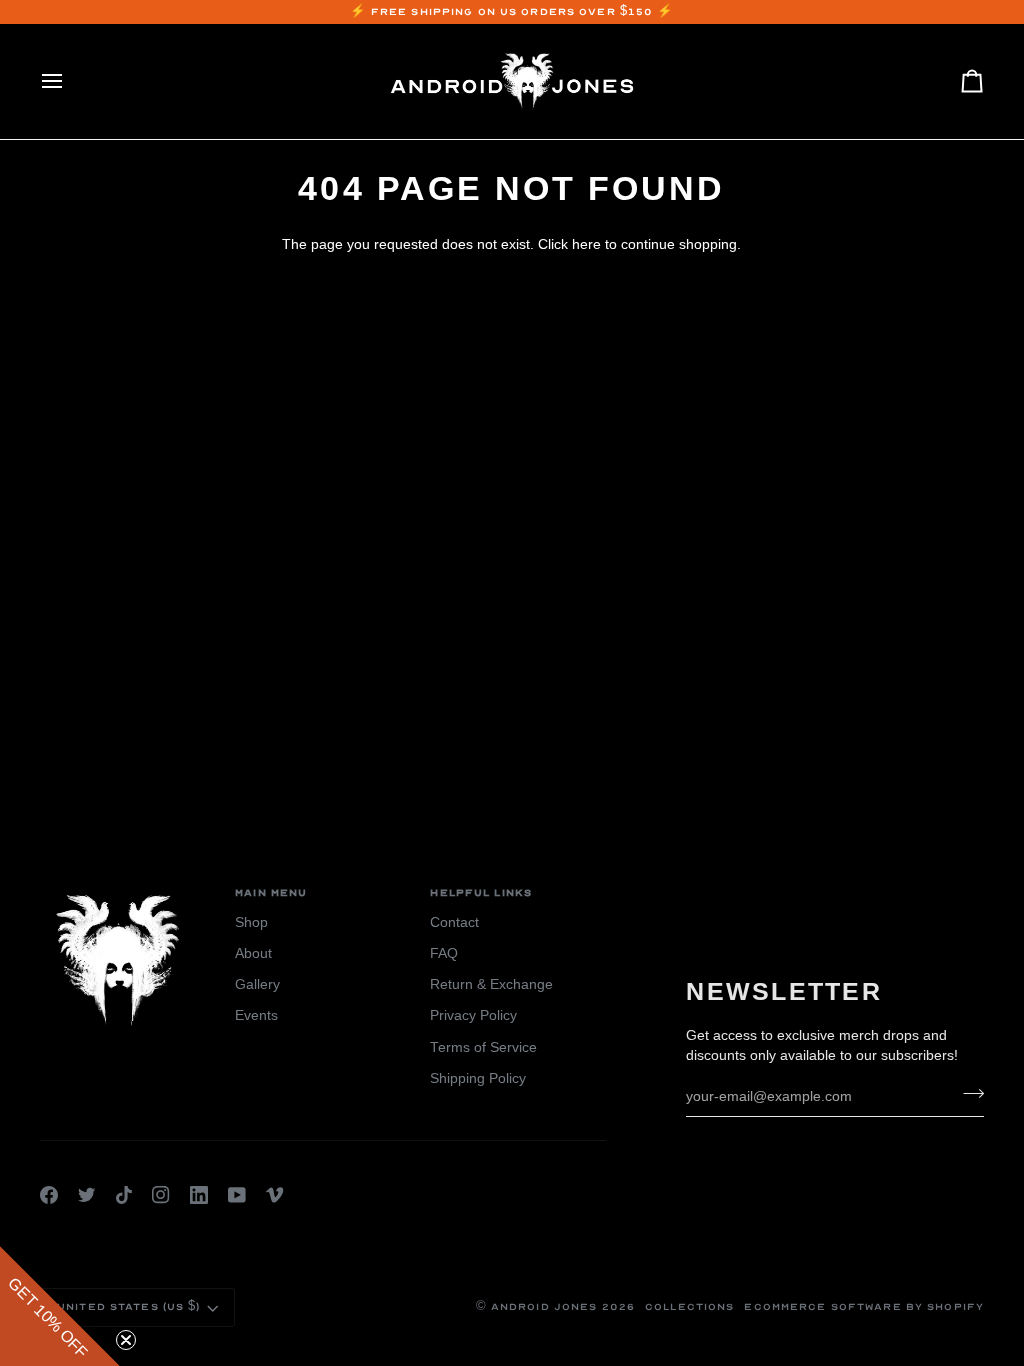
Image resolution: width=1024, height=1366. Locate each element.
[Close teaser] (126, 1340)
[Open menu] (70, 81)
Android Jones (544, 1307)
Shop (251, 922)
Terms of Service (483, 1047)
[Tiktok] (124, 1195)
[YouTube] (237, 1195)
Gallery (257, 984)
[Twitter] (87, 1195)
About (253, 953)
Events (256, 1015)
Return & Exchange (491, 984)
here (586, 244)
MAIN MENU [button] (271, 893)
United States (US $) (129, 1307)
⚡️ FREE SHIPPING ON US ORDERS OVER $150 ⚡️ (512, 12)
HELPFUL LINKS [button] (481, 893)
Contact (454, 922)
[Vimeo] (275, 1195)
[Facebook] (49, 1195)
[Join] (967, 1094)
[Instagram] (161, 1195)
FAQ (444, 953)
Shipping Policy (478, 1078)
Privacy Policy (473, 1015)
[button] (60, 1306)
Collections (689, 1307)
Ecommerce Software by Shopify (864, 1307)
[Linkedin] (199, 1195)
